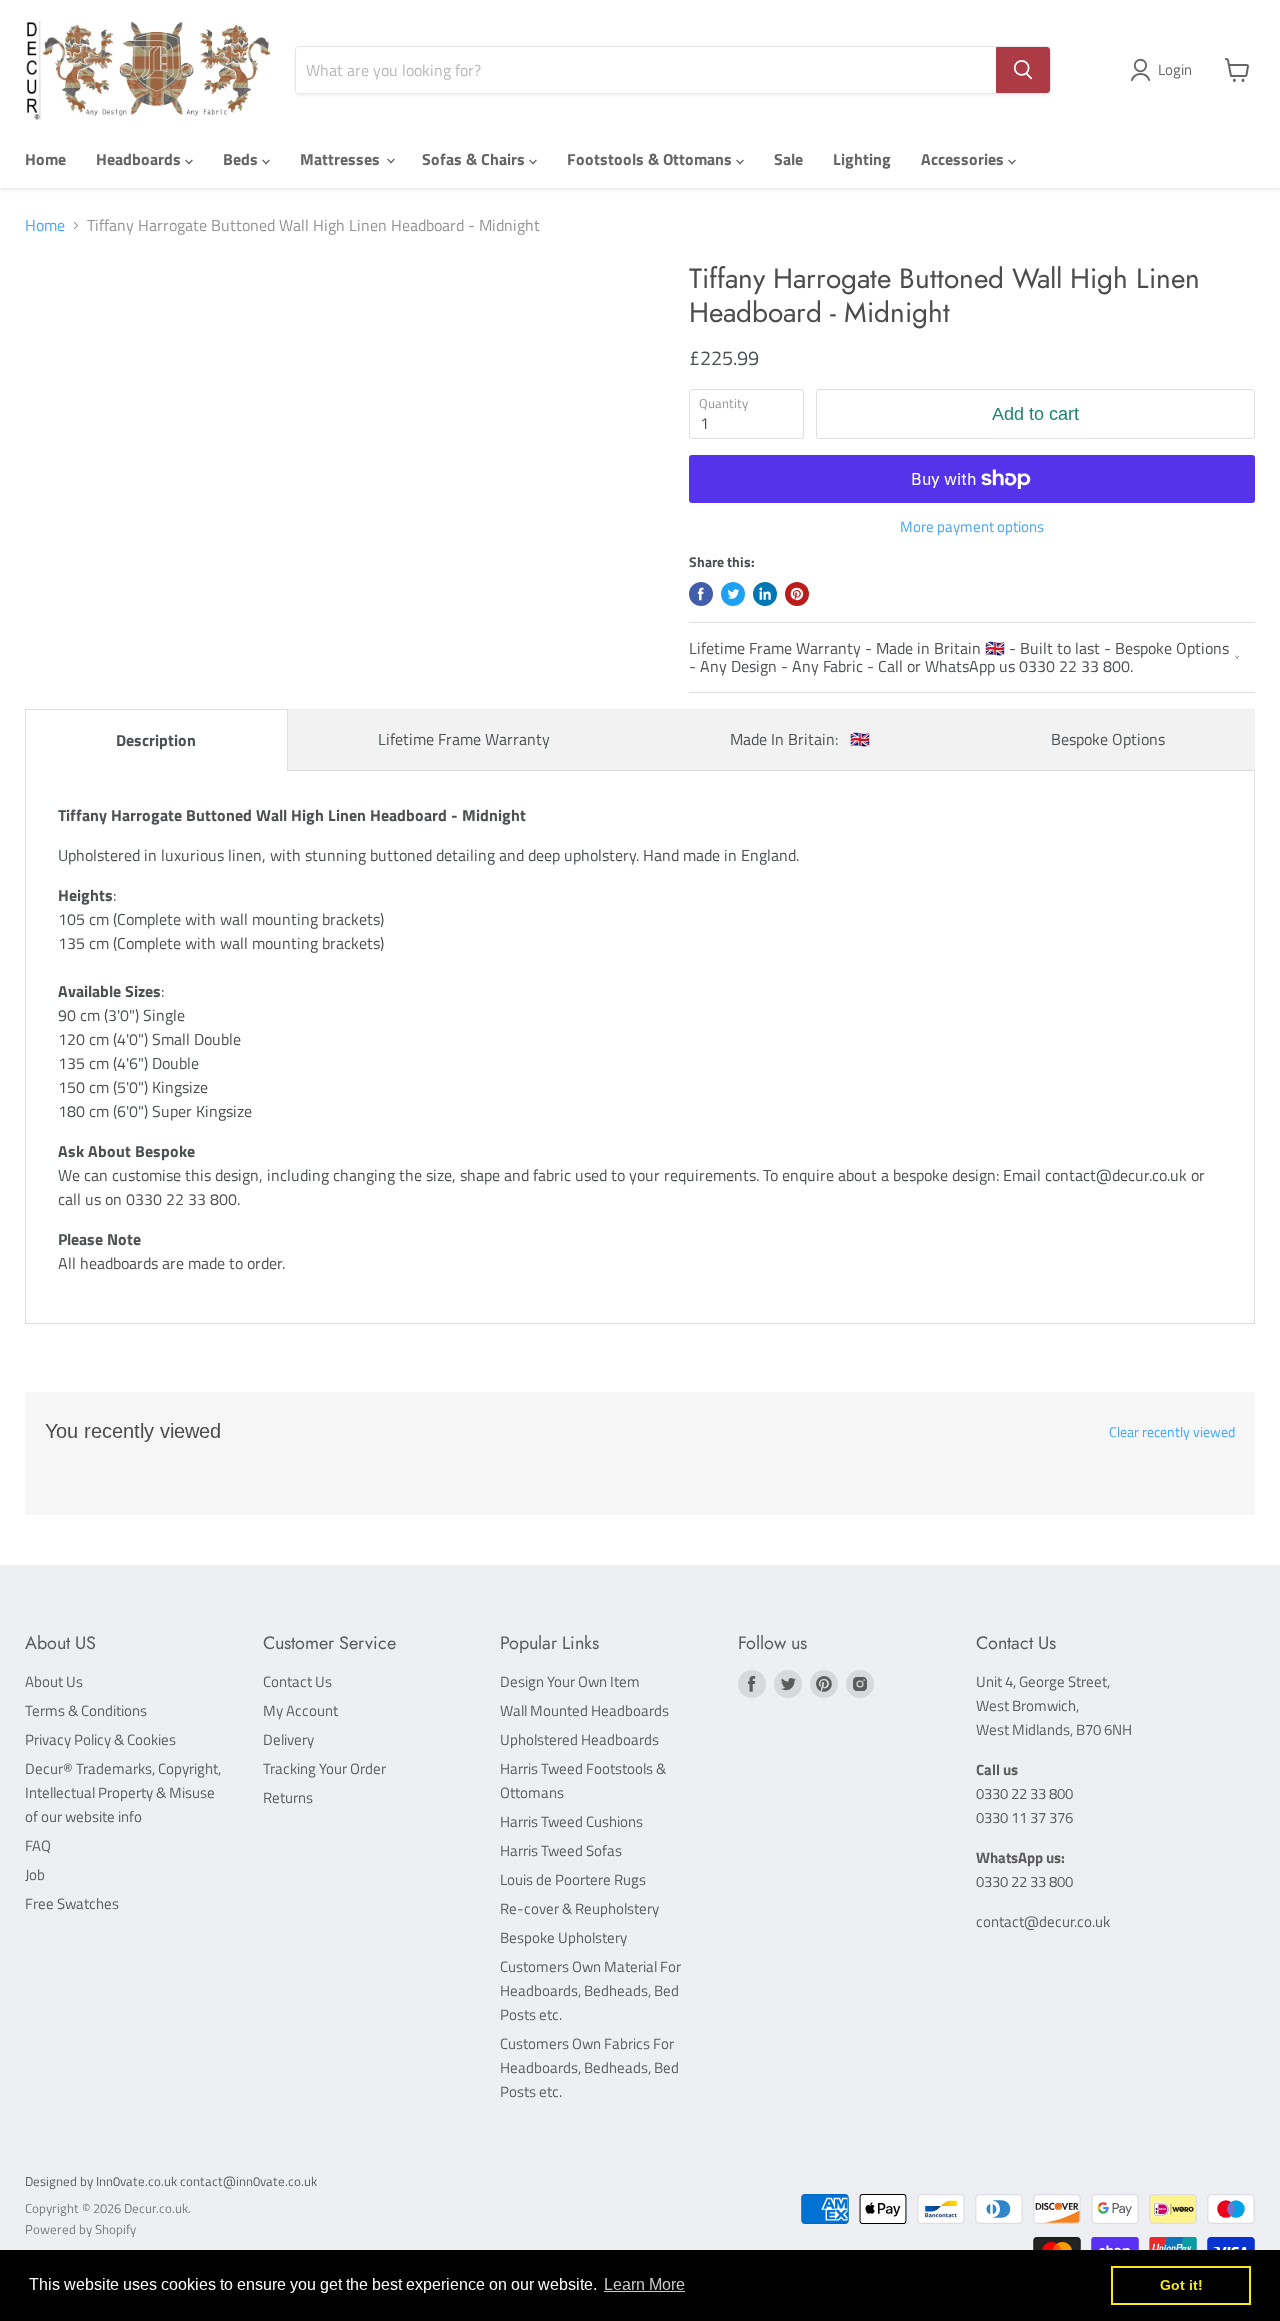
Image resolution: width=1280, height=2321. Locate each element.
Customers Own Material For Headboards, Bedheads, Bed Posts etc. (590, 1990)
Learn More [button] (644, 2284)
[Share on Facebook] (701, 594)
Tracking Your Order (324, 1768)
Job (35, 1874)
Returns (288, 1797)
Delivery (288, 1739)
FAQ (38, 1845)
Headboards (140, 159)
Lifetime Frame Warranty (464, 739)
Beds (242, 159)
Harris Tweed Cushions (571, 1821)
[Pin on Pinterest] (797, 594)
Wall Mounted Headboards (584, 1710)
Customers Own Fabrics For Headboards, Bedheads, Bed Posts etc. (589, 2067)
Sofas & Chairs (475, 159)
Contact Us (297, 1681)
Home (45, 159)
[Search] (1023, 70)
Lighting (862, 159)
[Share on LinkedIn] (765, 594)
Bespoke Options (1108, 739)
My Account (300, 1710)
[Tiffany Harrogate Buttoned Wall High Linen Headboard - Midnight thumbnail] (81, 319)
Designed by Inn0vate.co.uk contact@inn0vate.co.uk (171, 2181)
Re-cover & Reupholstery (579, 1908)
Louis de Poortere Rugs (573, 1879)
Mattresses (342, 159)
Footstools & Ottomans (651, 159)
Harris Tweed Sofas (561, 1850)
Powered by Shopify (80, 2229)
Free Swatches (72, 1903)
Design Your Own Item (570, 1681)
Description (156, 740)
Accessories (964, 159)
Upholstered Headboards (579, 1739)
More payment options (972, 526)
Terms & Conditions (86, 1710)
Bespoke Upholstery (563, 1937)
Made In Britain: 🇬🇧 (800, 739)
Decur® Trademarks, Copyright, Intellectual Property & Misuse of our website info (123, 1792)
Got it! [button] (1181, 2285)
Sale (788, 159)
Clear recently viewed (1172, 1432)
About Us (54, 1681)
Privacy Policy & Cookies (100, 1739)
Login (1175, 69)
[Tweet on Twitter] (733, 594)
